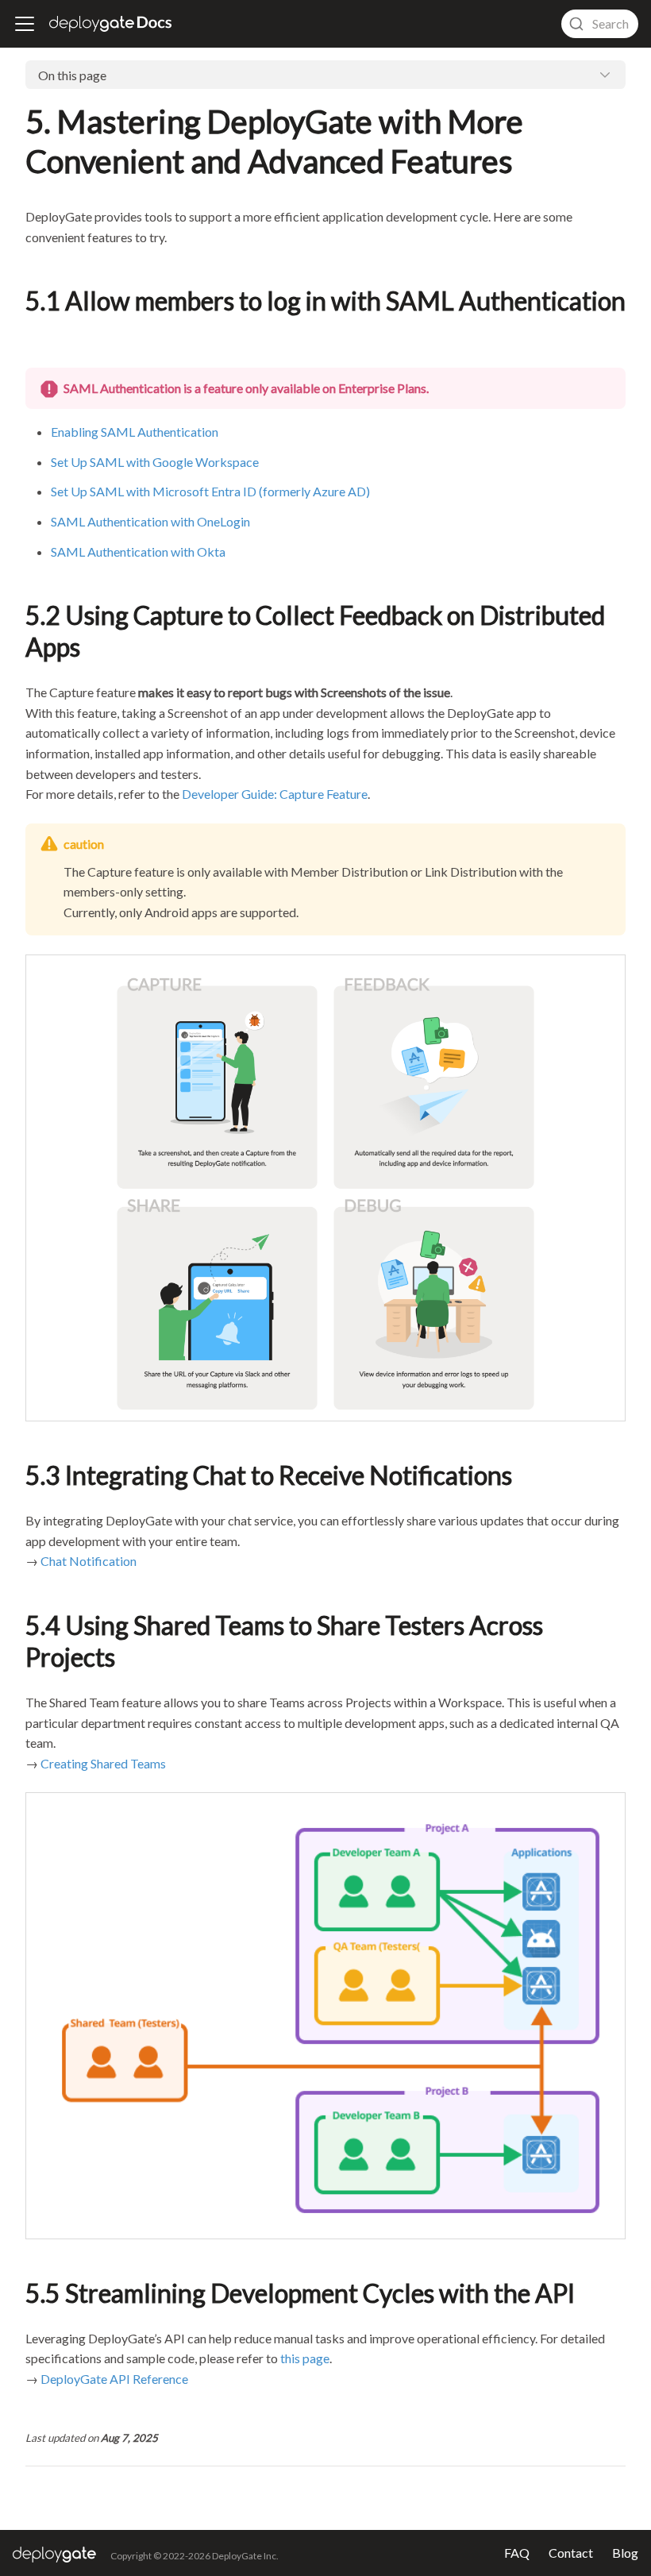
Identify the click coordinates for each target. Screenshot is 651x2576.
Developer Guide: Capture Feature (275, 794)
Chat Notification (89, 1561)
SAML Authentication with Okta (138, 551)
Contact (571, 2553)
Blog (625, 2553)
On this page (72, 75)
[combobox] (600, 24)
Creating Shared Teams (103, 1763)
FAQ (517, 2553)
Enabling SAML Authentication (135, 432)
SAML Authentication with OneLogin (150, 521)
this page (305, 2358)
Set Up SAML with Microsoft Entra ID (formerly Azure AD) (210, 491)
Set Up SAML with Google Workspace (155, 462)
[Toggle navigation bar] (25, 24)
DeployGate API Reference (114, 2379)
